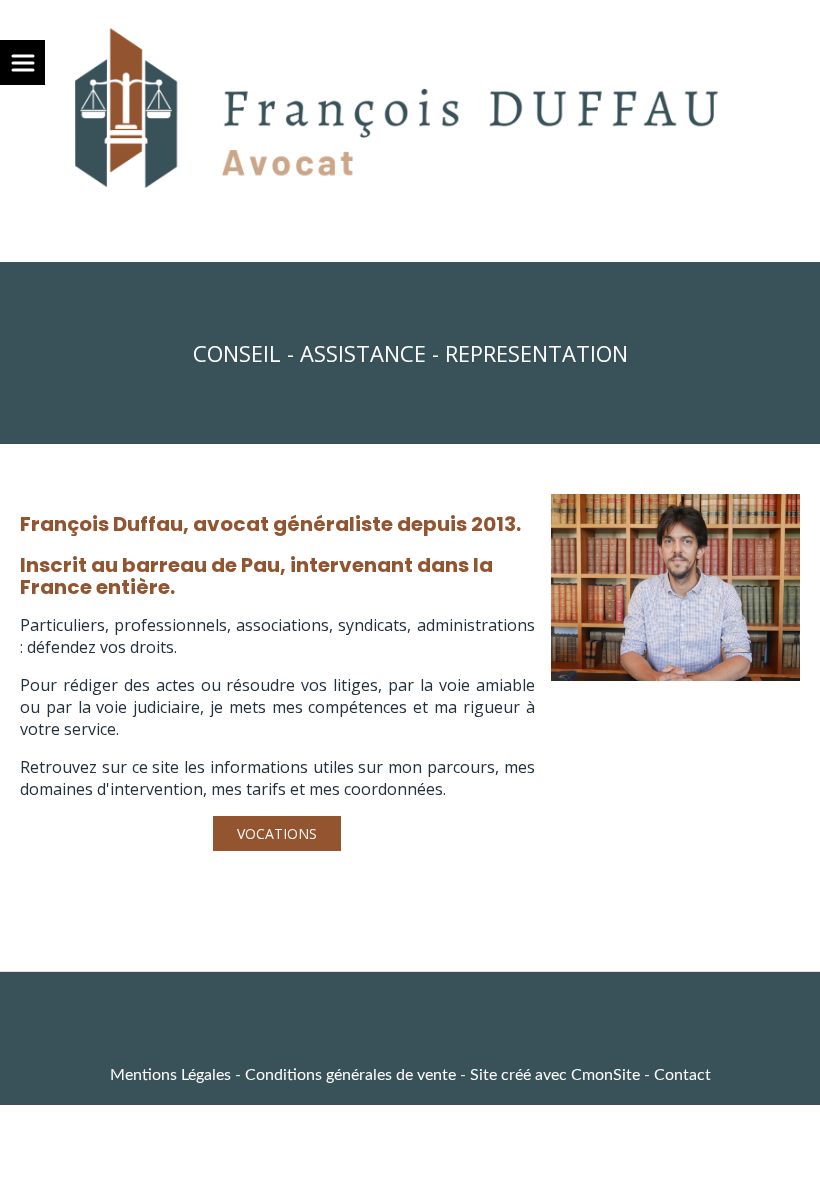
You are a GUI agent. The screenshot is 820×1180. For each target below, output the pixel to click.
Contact (682, 1075)
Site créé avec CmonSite (555, 1075)
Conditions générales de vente (350, 1075)
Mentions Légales (170, 1075)
